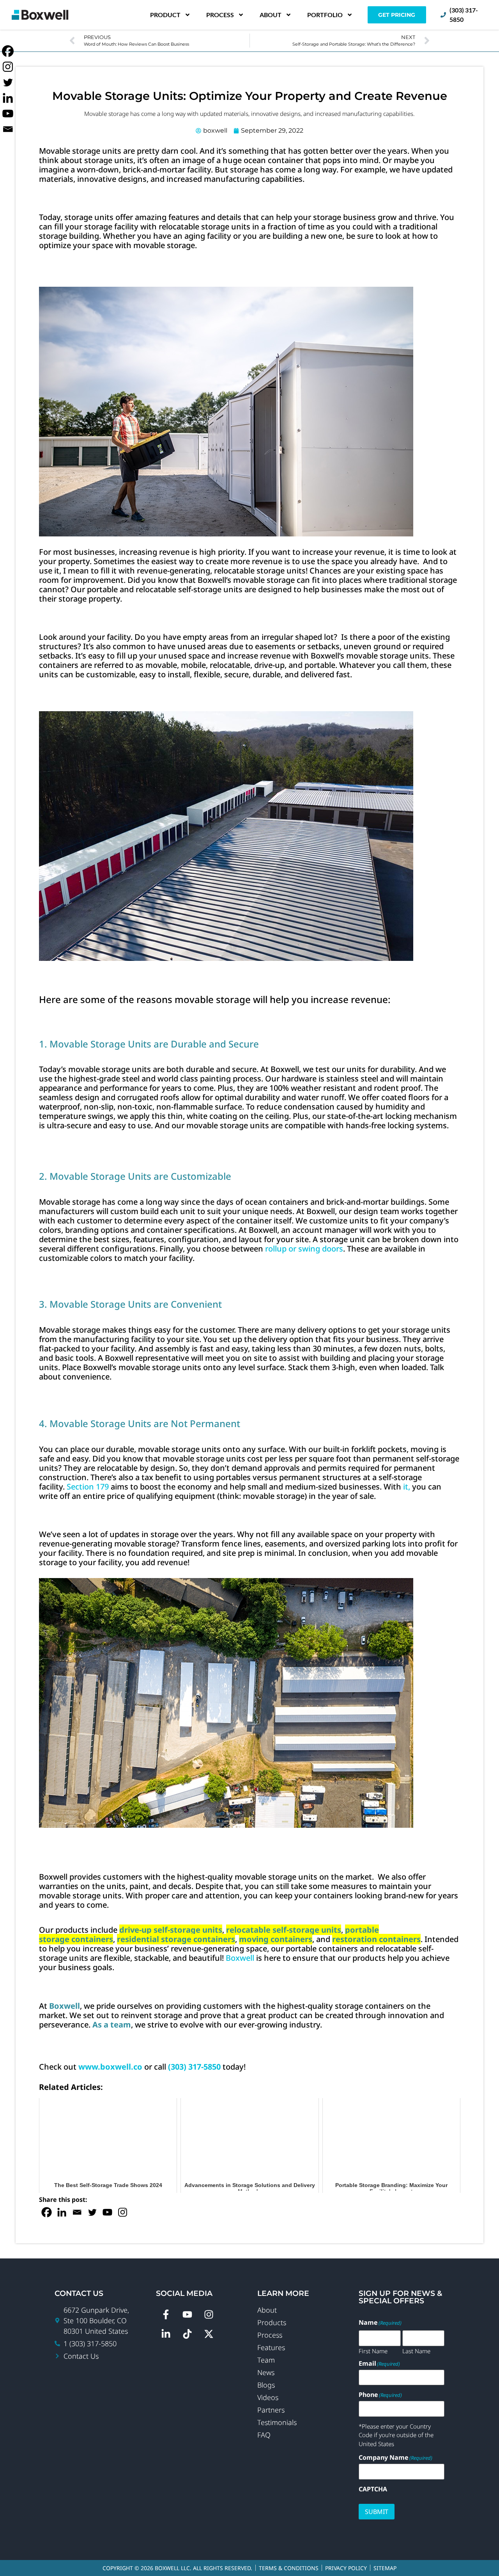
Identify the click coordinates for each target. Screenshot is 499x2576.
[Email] (77, 2212)
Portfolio (325, 15)
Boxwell (240, 1958)
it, (406, 1487)
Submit (377, 2512)
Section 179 (88, 1487)
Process (220, 15)
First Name (373, 2351)
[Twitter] (92, 2212)
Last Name (416, 2351)
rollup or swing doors (304, 1249)
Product (165, 15)
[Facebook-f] (166, 2315)
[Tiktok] (187, 2334)
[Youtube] (107, 2212)
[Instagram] (123, 2212)
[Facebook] (47, 2212)
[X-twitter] (209, 2334)
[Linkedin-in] (166, 2334)
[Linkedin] (62, 2212)
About (271, 15)
